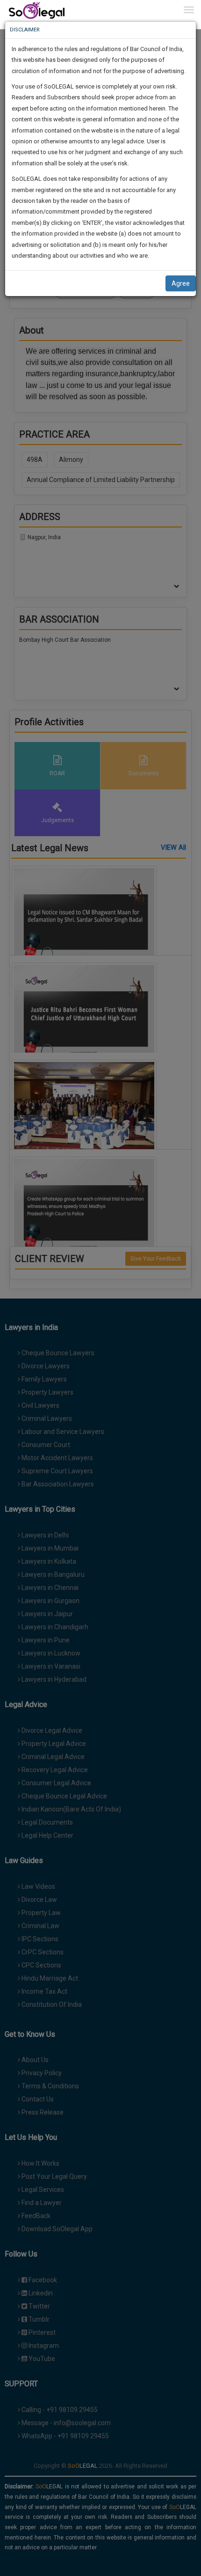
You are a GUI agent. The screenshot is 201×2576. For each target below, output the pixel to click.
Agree (181, 283)
